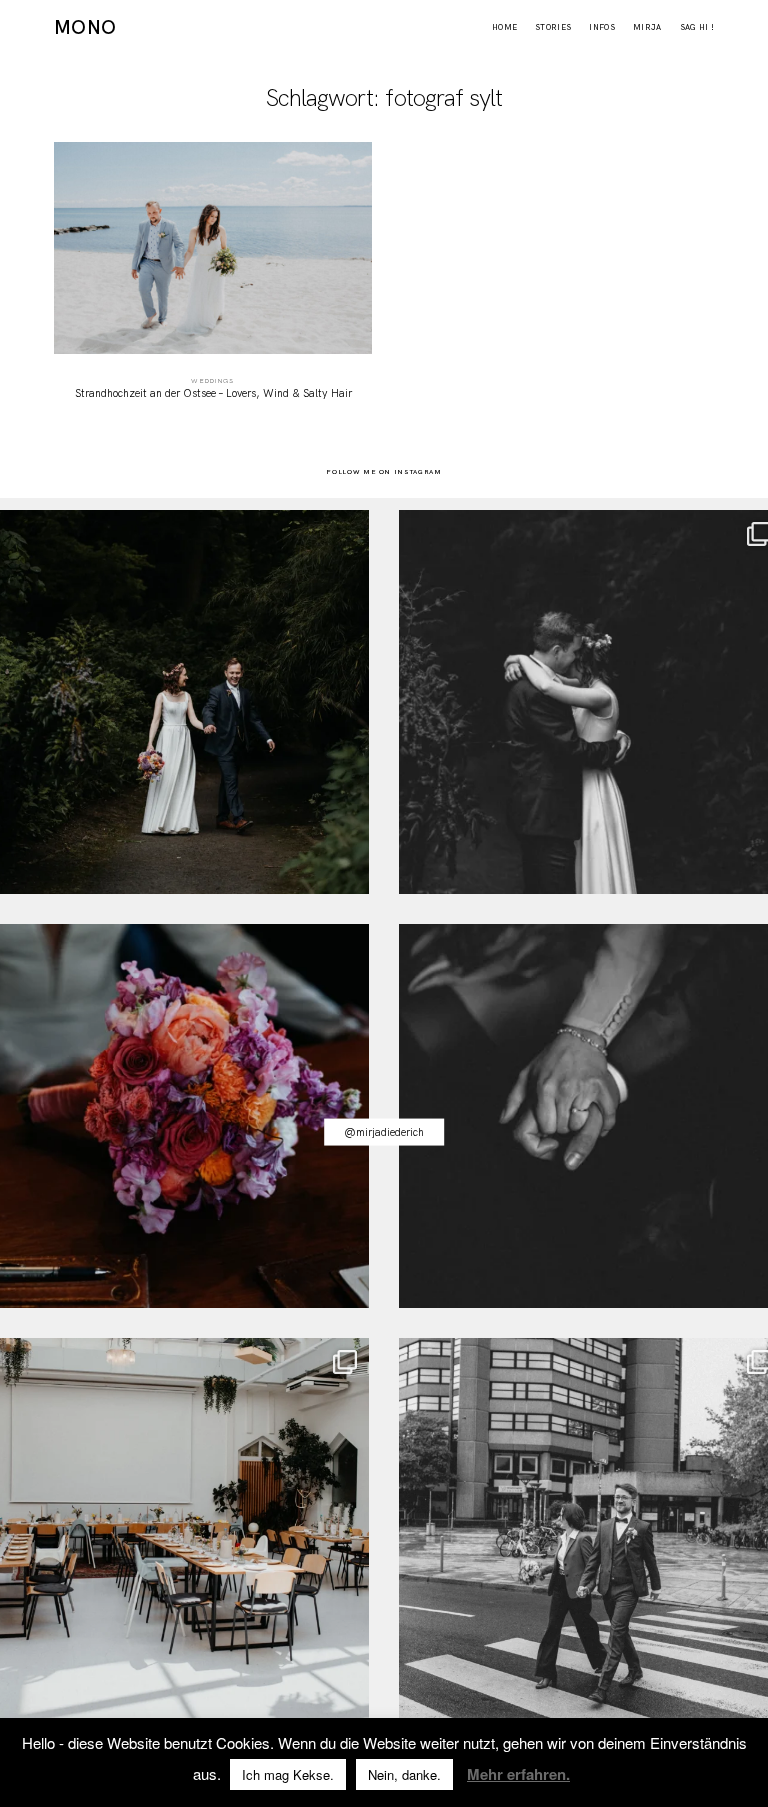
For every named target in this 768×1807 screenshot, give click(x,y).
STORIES (553, 28)
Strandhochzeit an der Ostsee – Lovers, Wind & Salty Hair (213, 279)
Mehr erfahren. (518, 1774)
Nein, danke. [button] (404, 1774)
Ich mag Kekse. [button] (288, 1774)
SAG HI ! (697, 28)
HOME (504, 28)
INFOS (602, 28)
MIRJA (647, 28)
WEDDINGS (213, 380)
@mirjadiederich (384, 1132)
